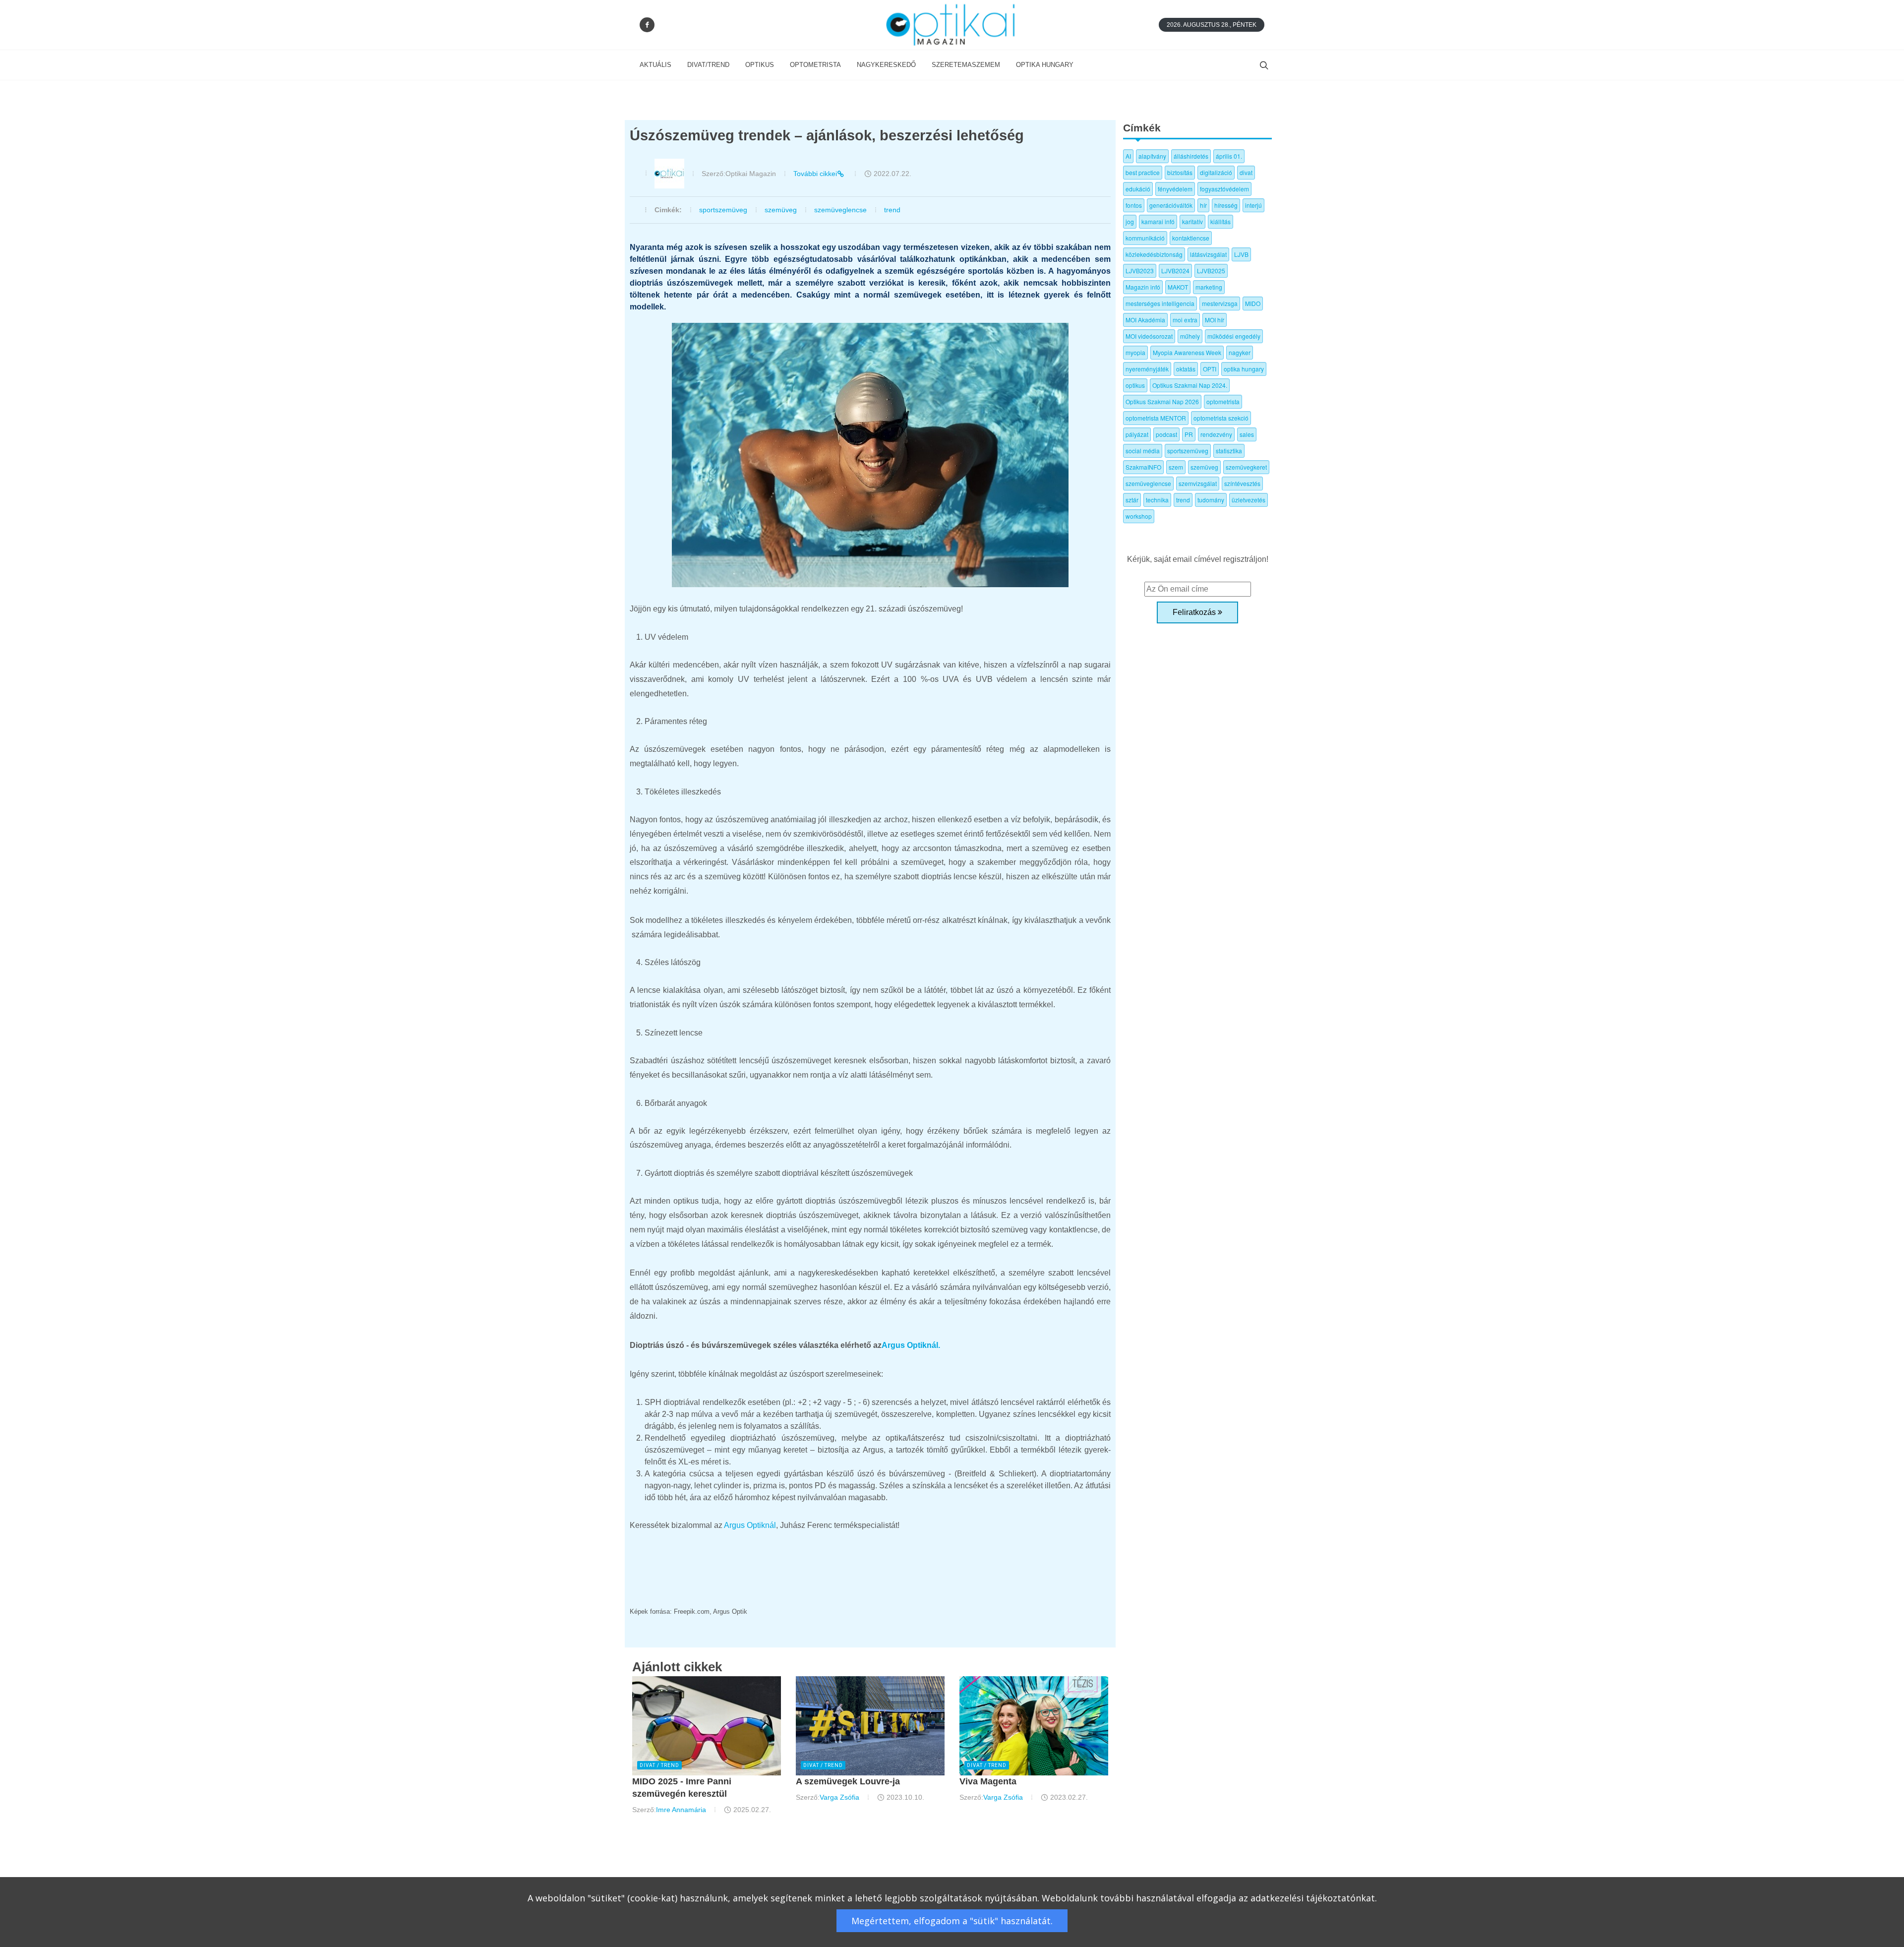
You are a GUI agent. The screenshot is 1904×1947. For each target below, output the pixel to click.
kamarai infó (1158, 221)
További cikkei (815, 174)
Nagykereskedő (886, 65)
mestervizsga (1220, 303)
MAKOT (1178, 287)
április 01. (1229, 156)
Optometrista (815, 65)
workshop (1139, 516)
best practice (1143, 172)
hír (1203, 205)
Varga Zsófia (839, 1797)
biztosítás (1180, 172)
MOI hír (1215, 320)
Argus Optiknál (750, 1525)
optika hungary (1244, 369)
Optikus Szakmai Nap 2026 (1162, 401)
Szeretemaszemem (966, 65)
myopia (1135, 352)
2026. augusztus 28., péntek (1212, 25)
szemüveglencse (840, 210)
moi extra (1185, 320)
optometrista (1223, 401)
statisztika (1229, 451)
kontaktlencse (1191, 238)
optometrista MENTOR (1156, 418)
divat (1246, 172)
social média (1143, 451)
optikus (1135, 385)
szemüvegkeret (1246, 467)
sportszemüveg (723, 210)
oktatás (1186, 369)
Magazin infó (1143, 287)
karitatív (1192, 221)
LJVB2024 (1175, 271)
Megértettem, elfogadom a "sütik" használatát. (952, 1921)
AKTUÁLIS (655, 65)
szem (1176, 467)
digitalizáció (1216, 172)
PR (1189, 434)
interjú (1253, 205)
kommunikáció (1145, 238)
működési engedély (1234, 336)
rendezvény (1216, 434)
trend (892, 210)
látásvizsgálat (1208, 254)
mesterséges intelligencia (1160, 303)
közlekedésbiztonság (1154, 254)
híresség (1226, 205)
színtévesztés (1242, 483)
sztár (1132, 500)
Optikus (760, 65)
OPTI (1210, 369)
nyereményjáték (1147, 369)
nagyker (1240, 352)
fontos (1134, 205)
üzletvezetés (1249, 500)
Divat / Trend (659, 1765)
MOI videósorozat (1149, 336)
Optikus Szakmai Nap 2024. (1190, 385)
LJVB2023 (1140, 271)
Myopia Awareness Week (1187, 352)
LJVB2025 (1211, 271)
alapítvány (1152, 156)
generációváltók (1171, 205)
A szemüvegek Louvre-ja (848, 1781)
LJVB (1241, 254)
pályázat (1137, 434)
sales (1247, 434)
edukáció (1138, 189)
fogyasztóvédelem (1224, 189)
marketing (1209, 287)
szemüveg (781, 210)
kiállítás (1220, 221)
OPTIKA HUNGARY (1045, 65)
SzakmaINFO (1143, 467)
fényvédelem (1175, 189)
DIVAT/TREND (708, 65)
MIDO (1253, 303)
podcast (1166, 434)
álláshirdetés (1191, 156)
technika (1157, 500)
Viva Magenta (988, 1781)
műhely (1190, 336)
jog (1130, 221)
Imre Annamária (681, 1810)
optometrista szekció (1221, 418)
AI (1128, 156)
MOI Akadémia (1145, 320)
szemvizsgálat (1198, 483)
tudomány (1211, 500)
